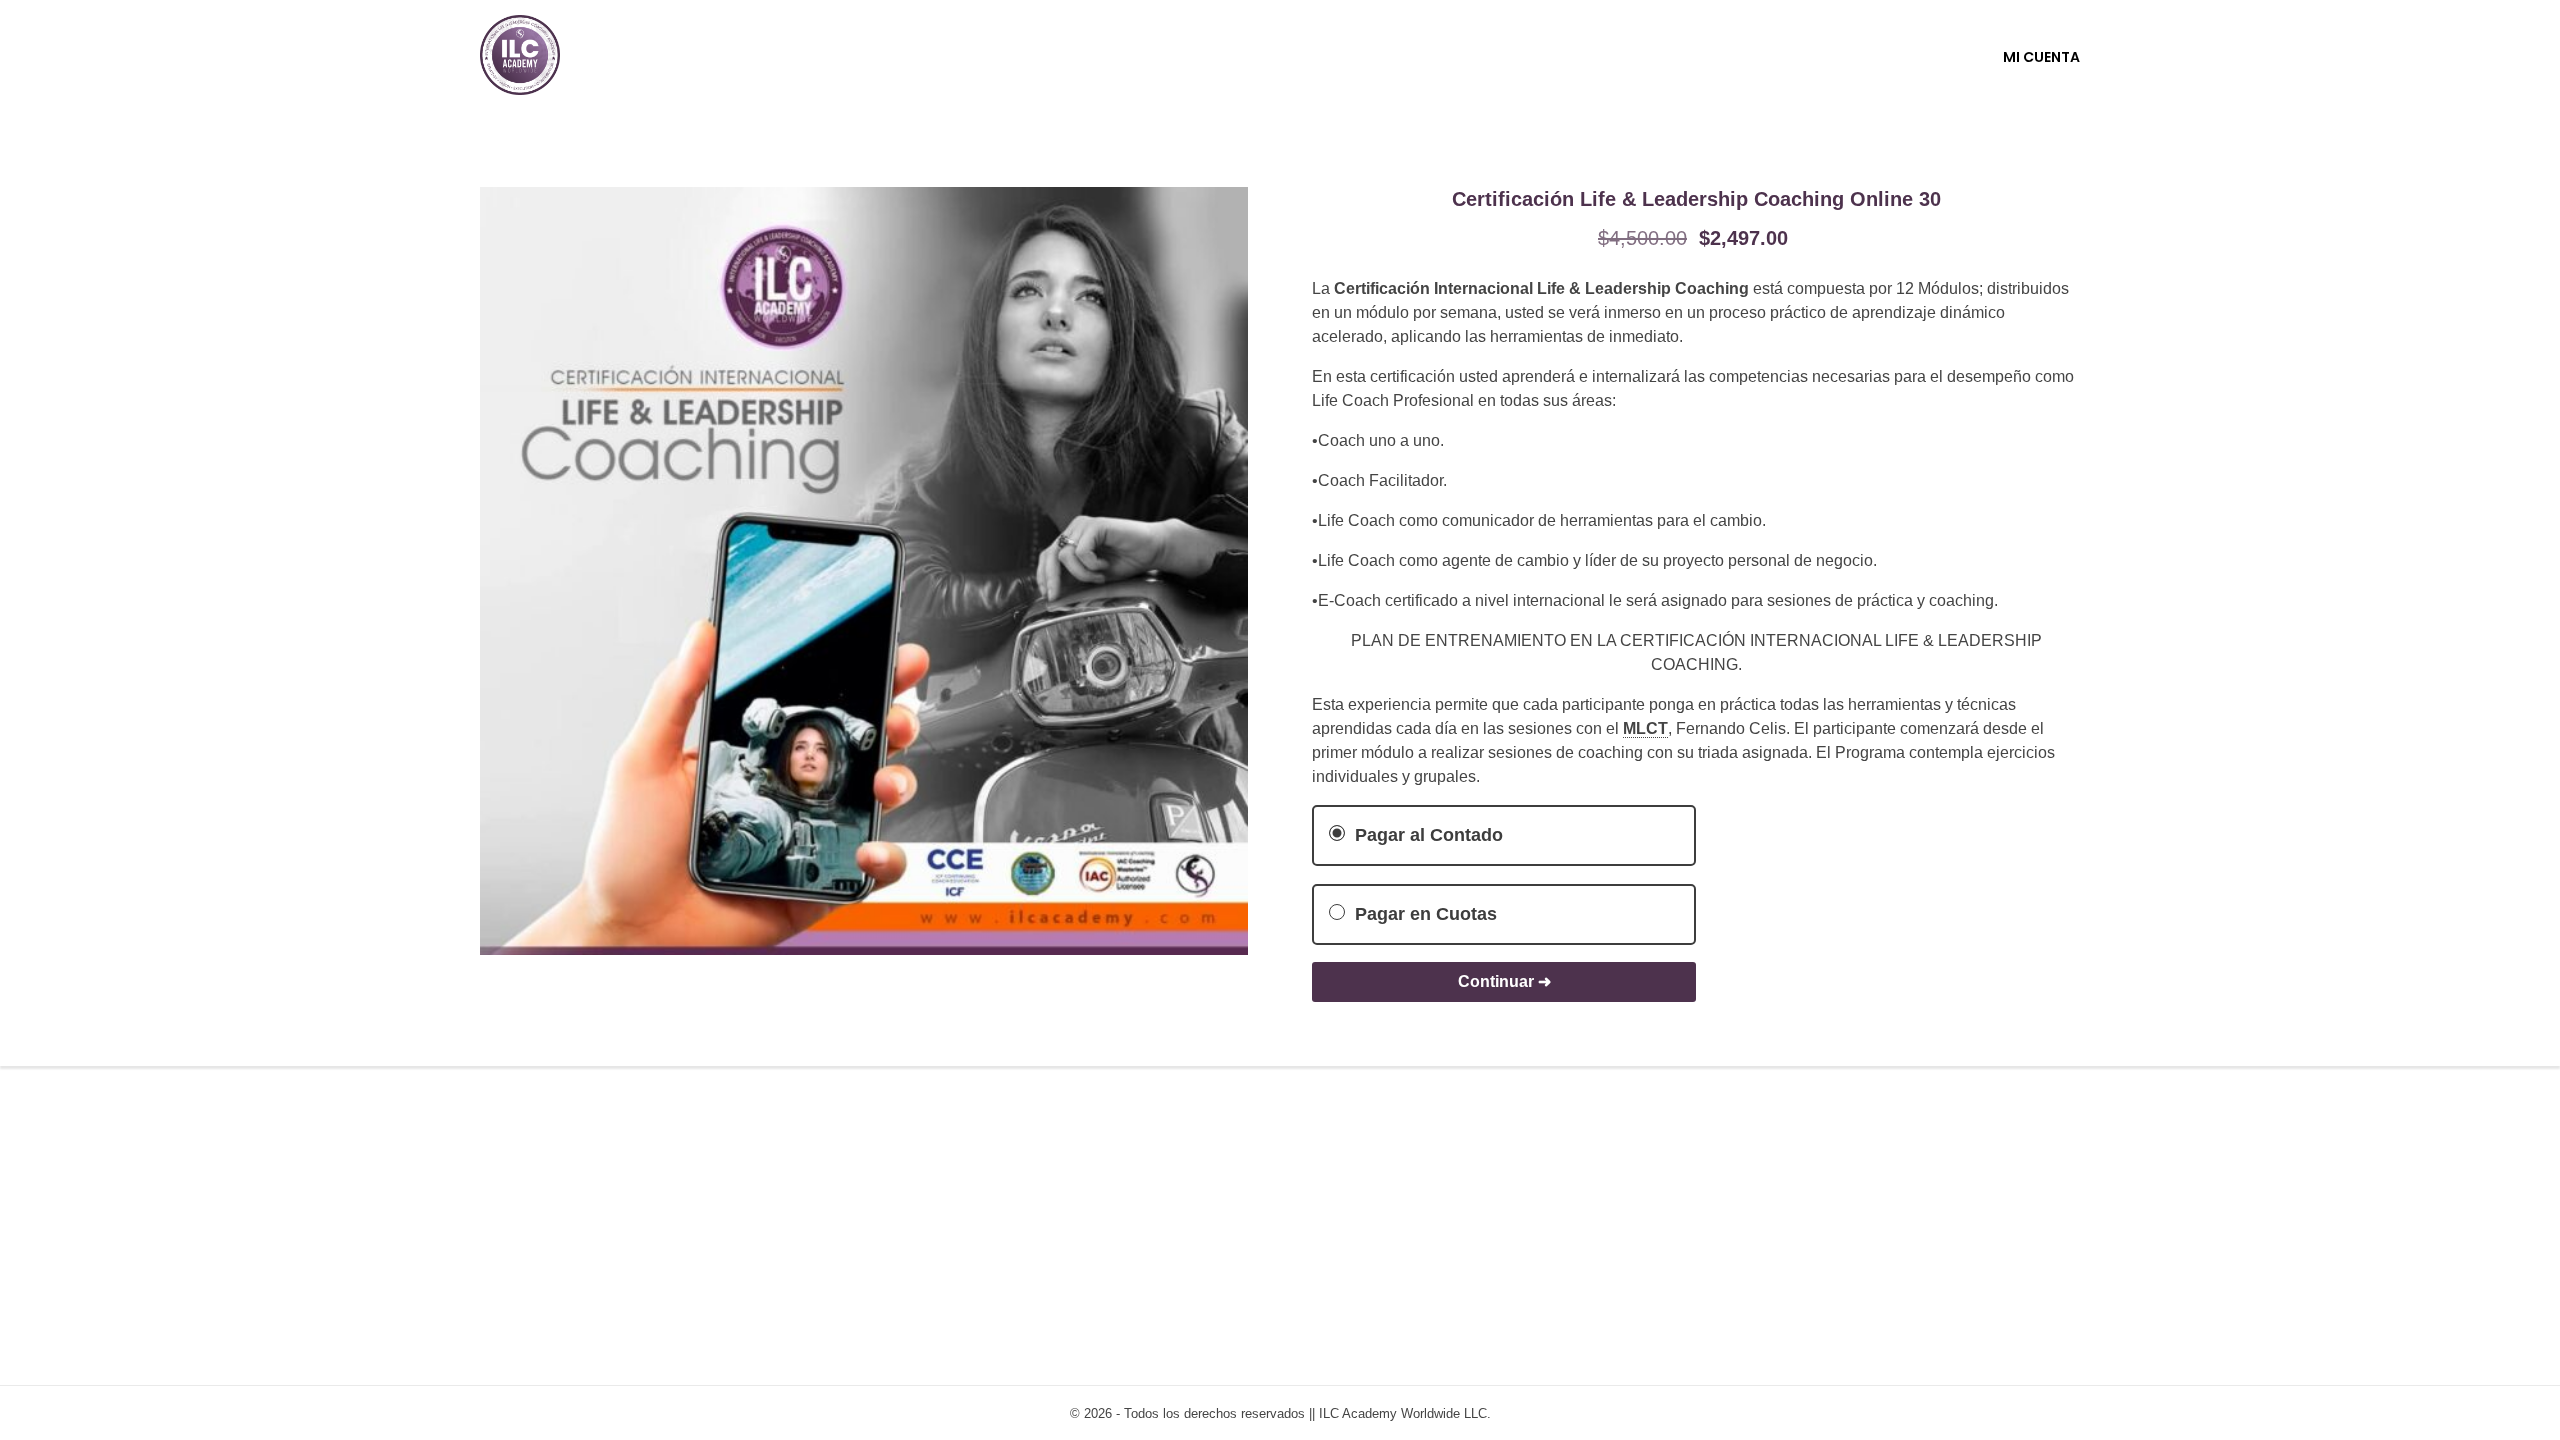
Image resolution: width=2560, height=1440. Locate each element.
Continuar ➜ (1504, 981)
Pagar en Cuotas (1423, 914)
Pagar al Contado (1426, 835)
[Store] (520, 55)
